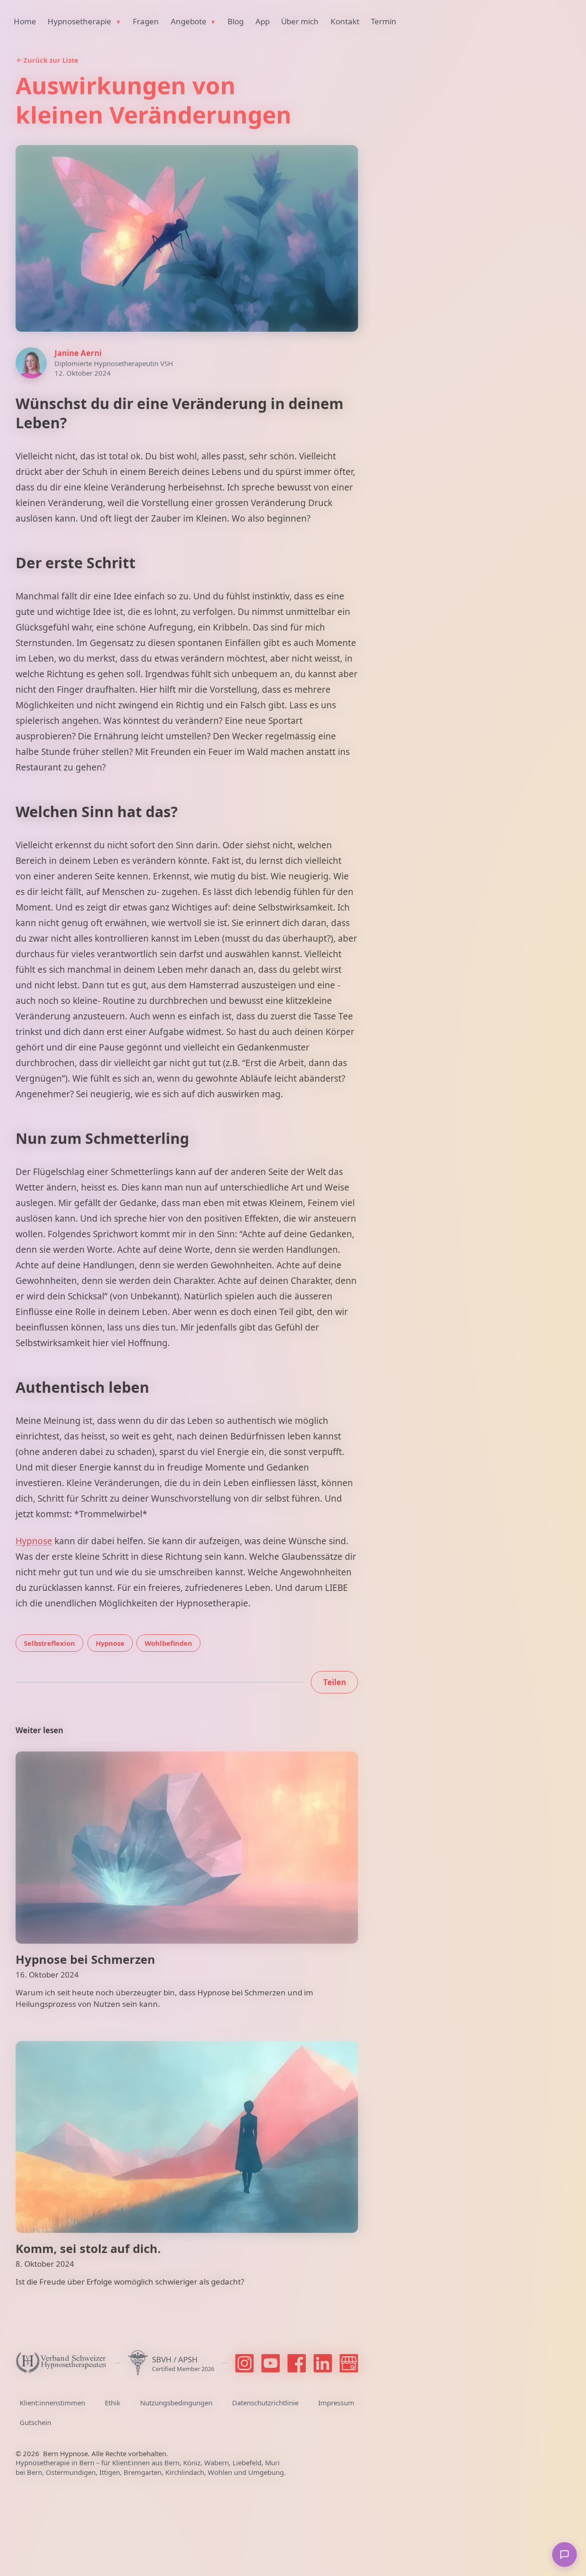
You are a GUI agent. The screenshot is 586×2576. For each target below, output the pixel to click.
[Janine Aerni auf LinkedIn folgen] (323, 2363)
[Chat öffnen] (564, 2554)
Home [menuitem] (25, 21)
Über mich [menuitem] (300, 21)
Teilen (335, 1682)
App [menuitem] (263, 21)
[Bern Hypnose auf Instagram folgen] (244, 2363)
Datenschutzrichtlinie (265, 2403)
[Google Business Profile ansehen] (349, 2363)
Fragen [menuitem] (146, 21)
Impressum (336, 2403)
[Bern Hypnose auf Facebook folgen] (297, 2363)
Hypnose (34, 1541)
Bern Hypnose (65, 2453)
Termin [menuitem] (384, 21)
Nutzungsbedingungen (176, 2403)
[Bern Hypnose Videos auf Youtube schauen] (271, 2363)
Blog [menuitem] (236, 21)
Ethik (113, 2403)
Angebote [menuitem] (190, 21)
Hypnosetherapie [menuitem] (80, 21)
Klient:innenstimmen (52, 2403)
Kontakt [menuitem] (345, 21)
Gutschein (35, 2422)
